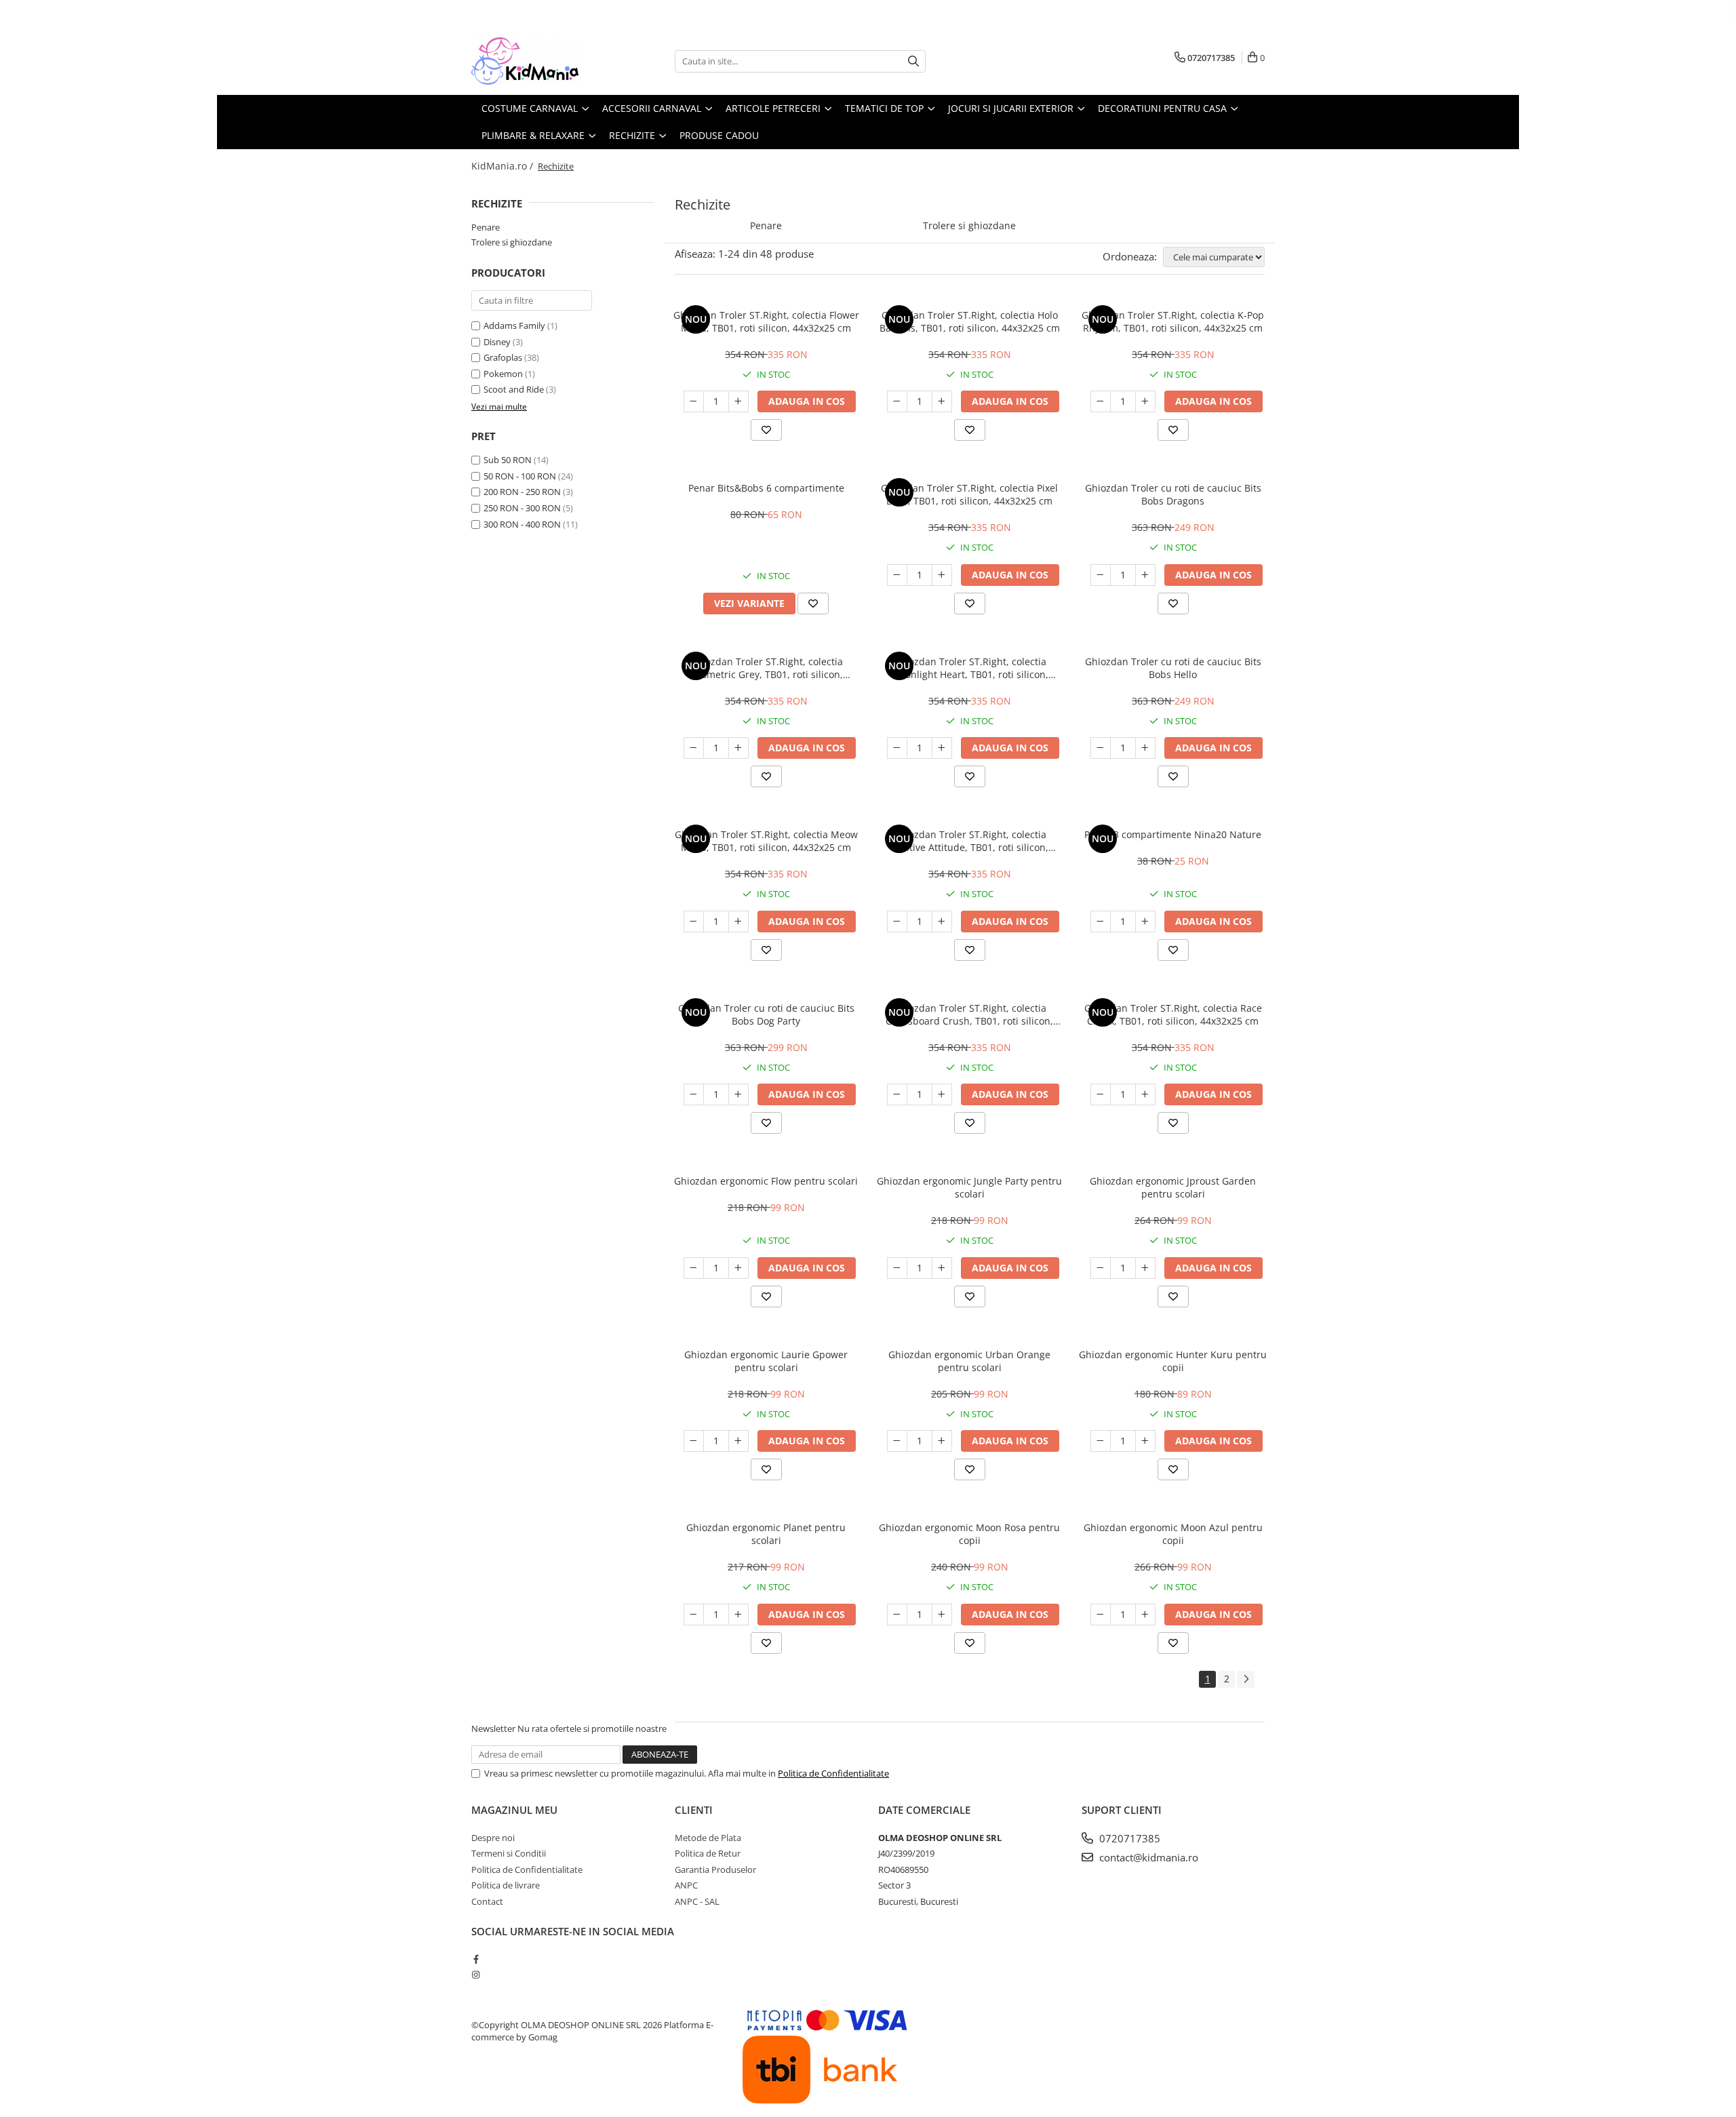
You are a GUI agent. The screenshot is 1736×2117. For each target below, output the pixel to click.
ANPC (686, 1885)
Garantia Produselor (715, 1869)
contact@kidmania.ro (1147, 1857)
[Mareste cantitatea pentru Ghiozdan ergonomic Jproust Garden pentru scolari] (1145, 1268)
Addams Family (514, 325)
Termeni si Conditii (509, 1853)
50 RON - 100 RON (520, 476)
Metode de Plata (708, 1838)
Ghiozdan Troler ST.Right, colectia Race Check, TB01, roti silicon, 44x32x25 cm (1173, 1014)
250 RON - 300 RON (522, 508)
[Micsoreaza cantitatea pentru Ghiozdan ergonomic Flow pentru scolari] (694, 1268)
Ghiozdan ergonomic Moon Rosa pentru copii (969, 1534)
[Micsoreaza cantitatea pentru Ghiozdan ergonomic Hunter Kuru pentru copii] (1101, 1441)
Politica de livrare (506, 1885)
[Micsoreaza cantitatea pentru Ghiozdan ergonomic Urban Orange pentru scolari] (897, 1441)
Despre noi (493, 1838)
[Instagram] (476, 1975)
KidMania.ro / (504, 166)
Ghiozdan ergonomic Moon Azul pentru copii (1173, 1534)
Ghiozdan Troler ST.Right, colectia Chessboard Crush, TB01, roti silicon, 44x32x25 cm (969, 1014)
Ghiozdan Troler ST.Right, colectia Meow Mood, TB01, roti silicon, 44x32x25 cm (766, 841)
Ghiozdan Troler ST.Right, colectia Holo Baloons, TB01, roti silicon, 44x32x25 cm (970, 321)
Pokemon (503, 374)
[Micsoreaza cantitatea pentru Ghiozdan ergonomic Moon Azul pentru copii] (1101, 1615)
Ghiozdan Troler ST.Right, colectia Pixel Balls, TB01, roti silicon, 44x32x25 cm (969, 494)
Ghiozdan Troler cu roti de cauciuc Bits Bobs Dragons (1173, 494)
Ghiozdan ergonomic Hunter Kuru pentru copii (1173, 1361)
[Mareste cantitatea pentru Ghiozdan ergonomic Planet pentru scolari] (738, 1615)
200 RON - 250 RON (522, 492)
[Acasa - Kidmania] (539, 61)
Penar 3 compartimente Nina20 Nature (1173, 834)
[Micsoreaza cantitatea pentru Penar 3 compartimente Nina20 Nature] (1101, 922)
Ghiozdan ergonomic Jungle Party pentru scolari (969, 1187)
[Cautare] (913, 61)
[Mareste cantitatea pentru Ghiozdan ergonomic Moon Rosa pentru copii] (942, 1615)
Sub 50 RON (508, 460)
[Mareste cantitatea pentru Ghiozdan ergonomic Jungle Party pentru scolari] (942, 1268)
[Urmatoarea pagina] (1246, 1679)
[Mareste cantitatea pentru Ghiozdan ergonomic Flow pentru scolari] (738, 1268)
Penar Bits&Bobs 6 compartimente (766, 488)
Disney (497, 342)
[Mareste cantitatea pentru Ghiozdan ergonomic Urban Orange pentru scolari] (942, 1441)
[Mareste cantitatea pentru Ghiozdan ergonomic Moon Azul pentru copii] (1145, 1615)
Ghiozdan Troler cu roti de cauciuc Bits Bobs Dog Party (766, 1014)
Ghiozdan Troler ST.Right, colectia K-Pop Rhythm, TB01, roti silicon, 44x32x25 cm (1173, 321)
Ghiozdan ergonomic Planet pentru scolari (766, 1534)
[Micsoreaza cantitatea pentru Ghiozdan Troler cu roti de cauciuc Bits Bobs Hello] (1101, 748)
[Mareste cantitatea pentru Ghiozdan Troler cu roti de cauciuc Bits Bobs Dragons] (1145, 575)
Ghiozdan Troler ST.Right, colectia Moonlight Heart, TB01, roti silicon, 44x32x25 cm (970, 668)
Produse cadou (719, 135)
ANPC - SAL (697, 1901)
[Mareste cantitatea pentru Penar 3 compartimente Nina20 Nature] (1145, 922)
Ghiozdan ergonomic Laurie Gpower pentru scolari (766, 1361)
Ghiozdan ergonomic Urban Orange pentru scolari (969, 1361)
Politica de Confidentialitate (833, 1773)
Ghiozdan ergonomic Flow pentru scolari (766, 1181)
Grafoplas (503, 357)
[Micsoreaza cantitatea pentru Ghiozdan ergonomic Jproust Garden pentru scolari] (1101, 1268)
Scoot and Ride (514, 389)
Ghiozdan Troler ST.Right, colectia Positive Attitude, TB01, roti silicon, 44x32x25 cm (970, 841)
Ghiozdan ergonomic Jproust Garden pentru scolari (1173, 1187)
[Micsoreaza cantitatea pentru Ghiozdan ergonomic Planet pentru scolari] (694, 1615)
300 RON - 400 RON (522, 524)
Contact (487, 1901)
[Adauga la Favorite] (766, 430)
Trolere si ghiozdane (512, 242)
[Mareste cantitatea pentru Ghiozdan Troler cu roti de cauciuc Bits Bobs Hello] (1145, 748)
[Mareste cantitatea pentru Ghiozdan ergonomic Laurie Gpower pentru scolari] (738, 1441)
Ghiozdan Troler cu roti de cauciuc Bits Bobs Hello (1173, 668)
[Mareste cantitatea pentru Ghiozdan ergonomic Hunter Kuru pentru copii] (1145, 1441)
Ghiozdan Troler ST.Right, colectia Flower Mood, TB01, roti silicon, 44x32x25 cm (766, 321)
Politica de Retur (708, 1853)
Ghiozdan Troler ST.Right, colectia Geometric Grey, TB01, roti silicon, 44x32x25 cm (766, 668)
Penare (486, 227)
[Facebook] (476, 1959)
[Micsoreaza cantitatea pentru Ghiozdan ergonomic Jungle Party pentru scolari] (897, 1268)
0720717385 (1128, 1838)
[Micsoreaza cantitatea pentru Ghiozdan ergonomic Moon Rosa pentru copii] (897, 1615)
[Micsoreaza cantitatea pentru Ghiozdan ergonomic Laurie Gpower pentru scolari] (694, 1441)
